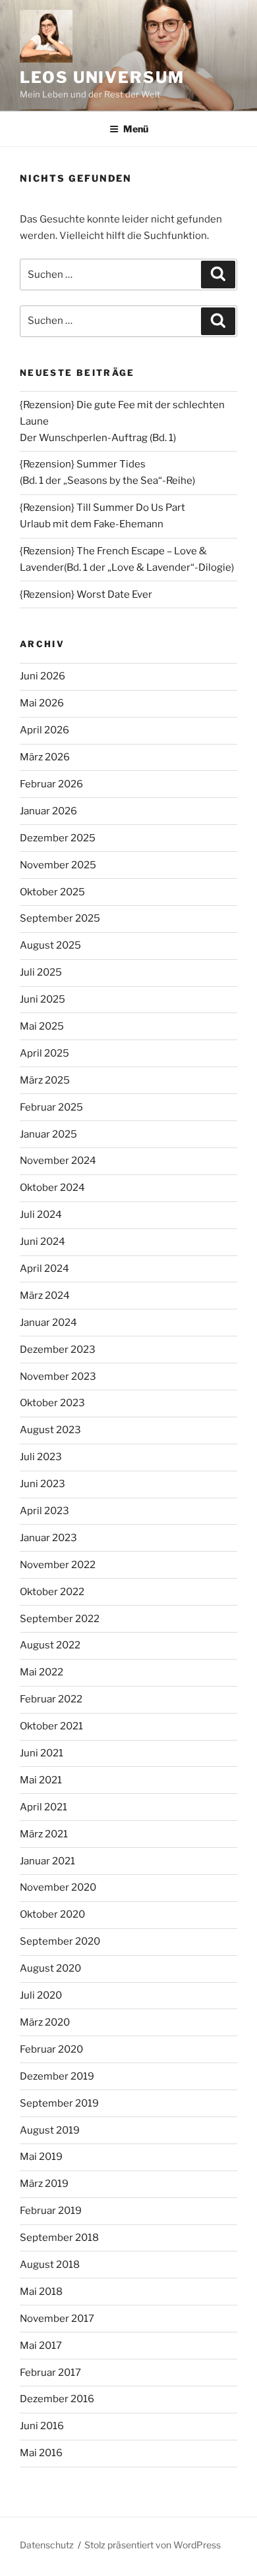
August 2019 (50, 2130)
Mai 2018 (41, 2292)
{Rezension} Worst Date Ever (86, 594)
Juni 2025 (43, 999)
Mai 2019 (41, 2157)
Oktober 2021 (51, 1726)
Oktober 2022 (52, 1592)
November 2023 (58, 1377)
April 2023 (44, 1511)
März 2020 (45, 2022)
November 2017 (57, 2319)
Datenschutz (47, 2545)
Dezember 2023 (58, 1350)
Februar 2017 (50, 2373)
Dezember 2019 (57, 2076)
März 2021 (44, 1834)
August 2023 (50, 1430)
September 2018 (59, 2238)
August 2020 (50, 1968)
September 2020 (60, 1941)
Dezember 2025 (58, 838)
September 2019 (59, 2103)
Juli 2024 (41, 1215)
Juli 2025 (41, 972)
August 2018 (50, 2265)
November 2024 (58, 1161)
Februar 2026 (51, 784)
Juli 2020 (41, 1995)
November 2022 (58, 1565)
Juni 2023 (43, 1484)
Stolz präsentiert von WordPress (153, 2545)
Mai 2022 (42, 1672)
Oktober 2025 (52, 892)
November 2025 (58, 865)
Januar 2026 (48, 811)
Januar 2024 (48, 1323)
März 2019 (44, 2184)
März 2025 (45, 1080)
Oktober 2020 (52, 1914)
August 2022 (50, 1645)
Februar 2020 (51, 2049)
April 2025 (44, 1053)
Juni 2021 (42, 1753)
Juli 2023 (41, 1457)
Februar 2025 (51, 1107)
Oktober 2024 (52, 1188)
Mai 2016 (41, 2453)
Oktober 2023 (52, 1403)
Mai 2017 (41, 2346)
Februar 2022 (51, 1699)
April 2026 (44, 730)
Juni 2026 (43, 676)
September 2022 (60, 1619)
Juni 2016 (42, 2426)
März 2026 (45, 757)
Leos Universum (102, 77)
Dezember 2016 (57, 2399)
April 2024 (44, 1269)
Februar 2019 (51, 2211)
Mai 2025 (42, 1026)
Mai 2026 (42, 703)
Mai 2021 (41, 1780)
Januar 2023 (48, 1538)
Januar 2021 (47, 1861)
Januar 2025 (48, 1134)
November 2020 (58, 1887)
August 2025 (50, 945)
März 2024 (45, 1296)
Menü (136, 129)
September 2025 (60, 918)
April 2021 (43, 1807)
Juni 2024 (43, 1242)
